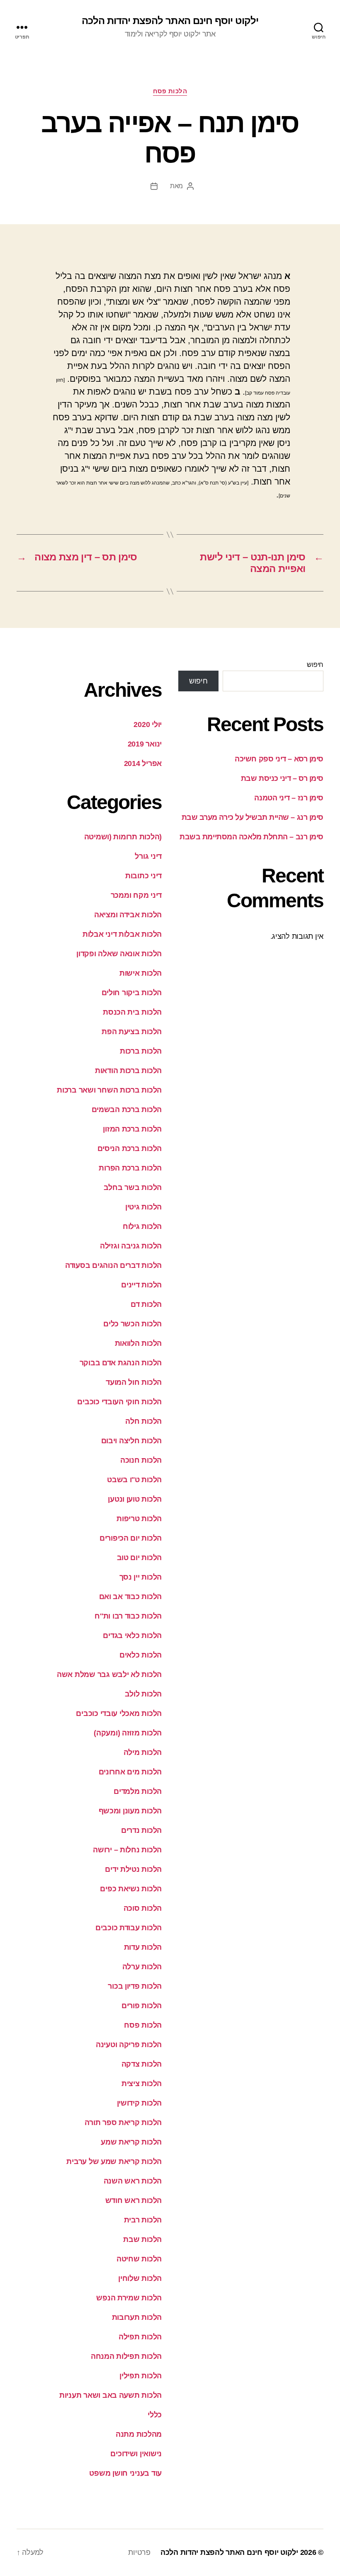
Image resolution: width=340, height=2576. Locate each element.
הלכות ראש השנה (133, 2181)
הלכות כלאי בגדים (132, 1636)
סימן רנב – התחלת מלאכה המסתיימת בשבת (251, 837)
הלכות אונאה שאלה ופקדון (119, 954)
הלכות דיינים (141, 1285)
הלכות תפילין (141, 2376)
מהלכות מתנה (139, 2434)
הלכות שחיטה (139, 2259)
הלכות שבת (142, 2239)
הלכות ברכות (141, 1051)
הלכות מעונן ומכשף (130, 1811)
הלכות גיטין (143, 1207)
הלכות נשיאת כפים (131, 1889)
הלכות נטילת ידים (133, 1869)
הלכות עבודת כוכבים (129, 1928)
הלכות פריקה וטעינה (129, 2045)
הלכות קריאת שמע (131, 2142)
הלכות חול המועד (134, 1382)
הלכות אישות (141, 973)
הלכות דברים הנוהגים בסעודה (113, 1265)
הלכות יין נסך (141, 1577)
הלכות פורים (142, 2006)
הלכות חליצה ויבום (131, 1441)
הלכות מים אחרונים (130, 1772)
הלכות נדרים (141, 1830)
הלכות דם (146, 1304)
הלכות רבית (143, 2220)
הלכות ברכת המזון (132, 1129)
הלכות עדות (143, 1947)
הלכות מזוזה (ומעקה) (128, 1733)
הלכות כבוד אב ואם (130, 1597)
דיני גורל (148, 856)
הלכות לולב (143, 1694)
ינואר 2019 (145, 744)
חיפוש (315, 665)
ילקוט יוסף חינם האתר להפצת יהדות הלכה (170, 21)
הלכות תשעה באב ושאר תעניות (110, 2395)
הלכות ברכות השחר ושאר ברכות (109, 1090)
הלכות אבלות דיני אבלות (122, 934)
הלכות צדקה (142, 2064)
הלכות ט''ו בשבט (134, 1480)
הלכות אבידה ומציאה (128, 915)
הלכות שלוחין (140, 2278)
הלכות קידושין (140, 2103)
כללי (155, 2415)
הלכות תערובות (137, 2317)
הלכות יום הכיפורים (131, 1538)
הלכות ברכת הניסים (130, 1149)
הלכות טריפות (139, 1519)
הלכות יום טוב (140, 1558)
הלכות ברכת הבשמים (127, 1110)
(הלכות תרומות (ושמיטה (123, 837)
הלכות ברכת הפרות (130, 1168)
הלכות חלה (143, 1421)
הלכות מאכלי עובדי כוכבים (119, 1713)
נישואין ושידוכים (136, 2454)
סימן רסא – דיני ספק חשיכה (279, 759)
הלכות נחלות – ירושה (127, 1850)
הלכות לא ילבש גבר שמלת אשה (109, 1675)
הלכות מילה (143, 1752)
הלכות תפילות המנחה (126, 2356)
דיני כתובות (143, 876)
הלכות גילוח (142, 1226)
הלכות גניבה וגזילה (131, 1246)
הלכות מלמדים (138, 1791)
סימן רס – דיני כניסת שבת (282, 778)
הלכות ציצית (142, 2084)
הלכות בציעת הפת (132, 1032)
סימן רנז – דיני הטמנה (289, 798)
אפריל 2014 (143, 763)
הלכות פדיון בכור (135, 1986)
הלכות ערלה (142, 1967)
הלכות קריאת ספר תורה (123, 2123)
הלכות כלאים (141, 1655)
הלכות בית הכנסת (132, 1012)
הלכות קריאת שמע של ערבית (114, 2162)
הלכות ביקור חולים (132, 993)
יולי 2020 (148, 725)
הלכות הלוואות (138, 1343)
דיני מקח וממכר (136, 895)
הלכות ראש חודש (134, 2200)
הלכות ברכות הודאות (128, 1071)
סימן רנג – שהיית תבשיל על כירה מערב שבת (253, 817)
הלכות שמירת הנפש (129, 2298)
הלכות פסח (170, 91)
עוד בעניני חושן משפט (125, 2473)
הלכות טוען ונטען (135, 1499)
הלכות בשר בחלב (133, 1187)
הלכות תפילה (140, 2337)
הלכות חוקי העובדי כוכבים (119, 1402)
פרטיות (139, 2552)
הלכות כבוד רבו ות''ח (128, 1616)
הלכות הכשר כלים (132, 1324)
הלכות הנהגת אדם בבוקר (121, 1363)
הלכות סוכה (143, 1908)
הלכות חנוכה (141, 1460)
